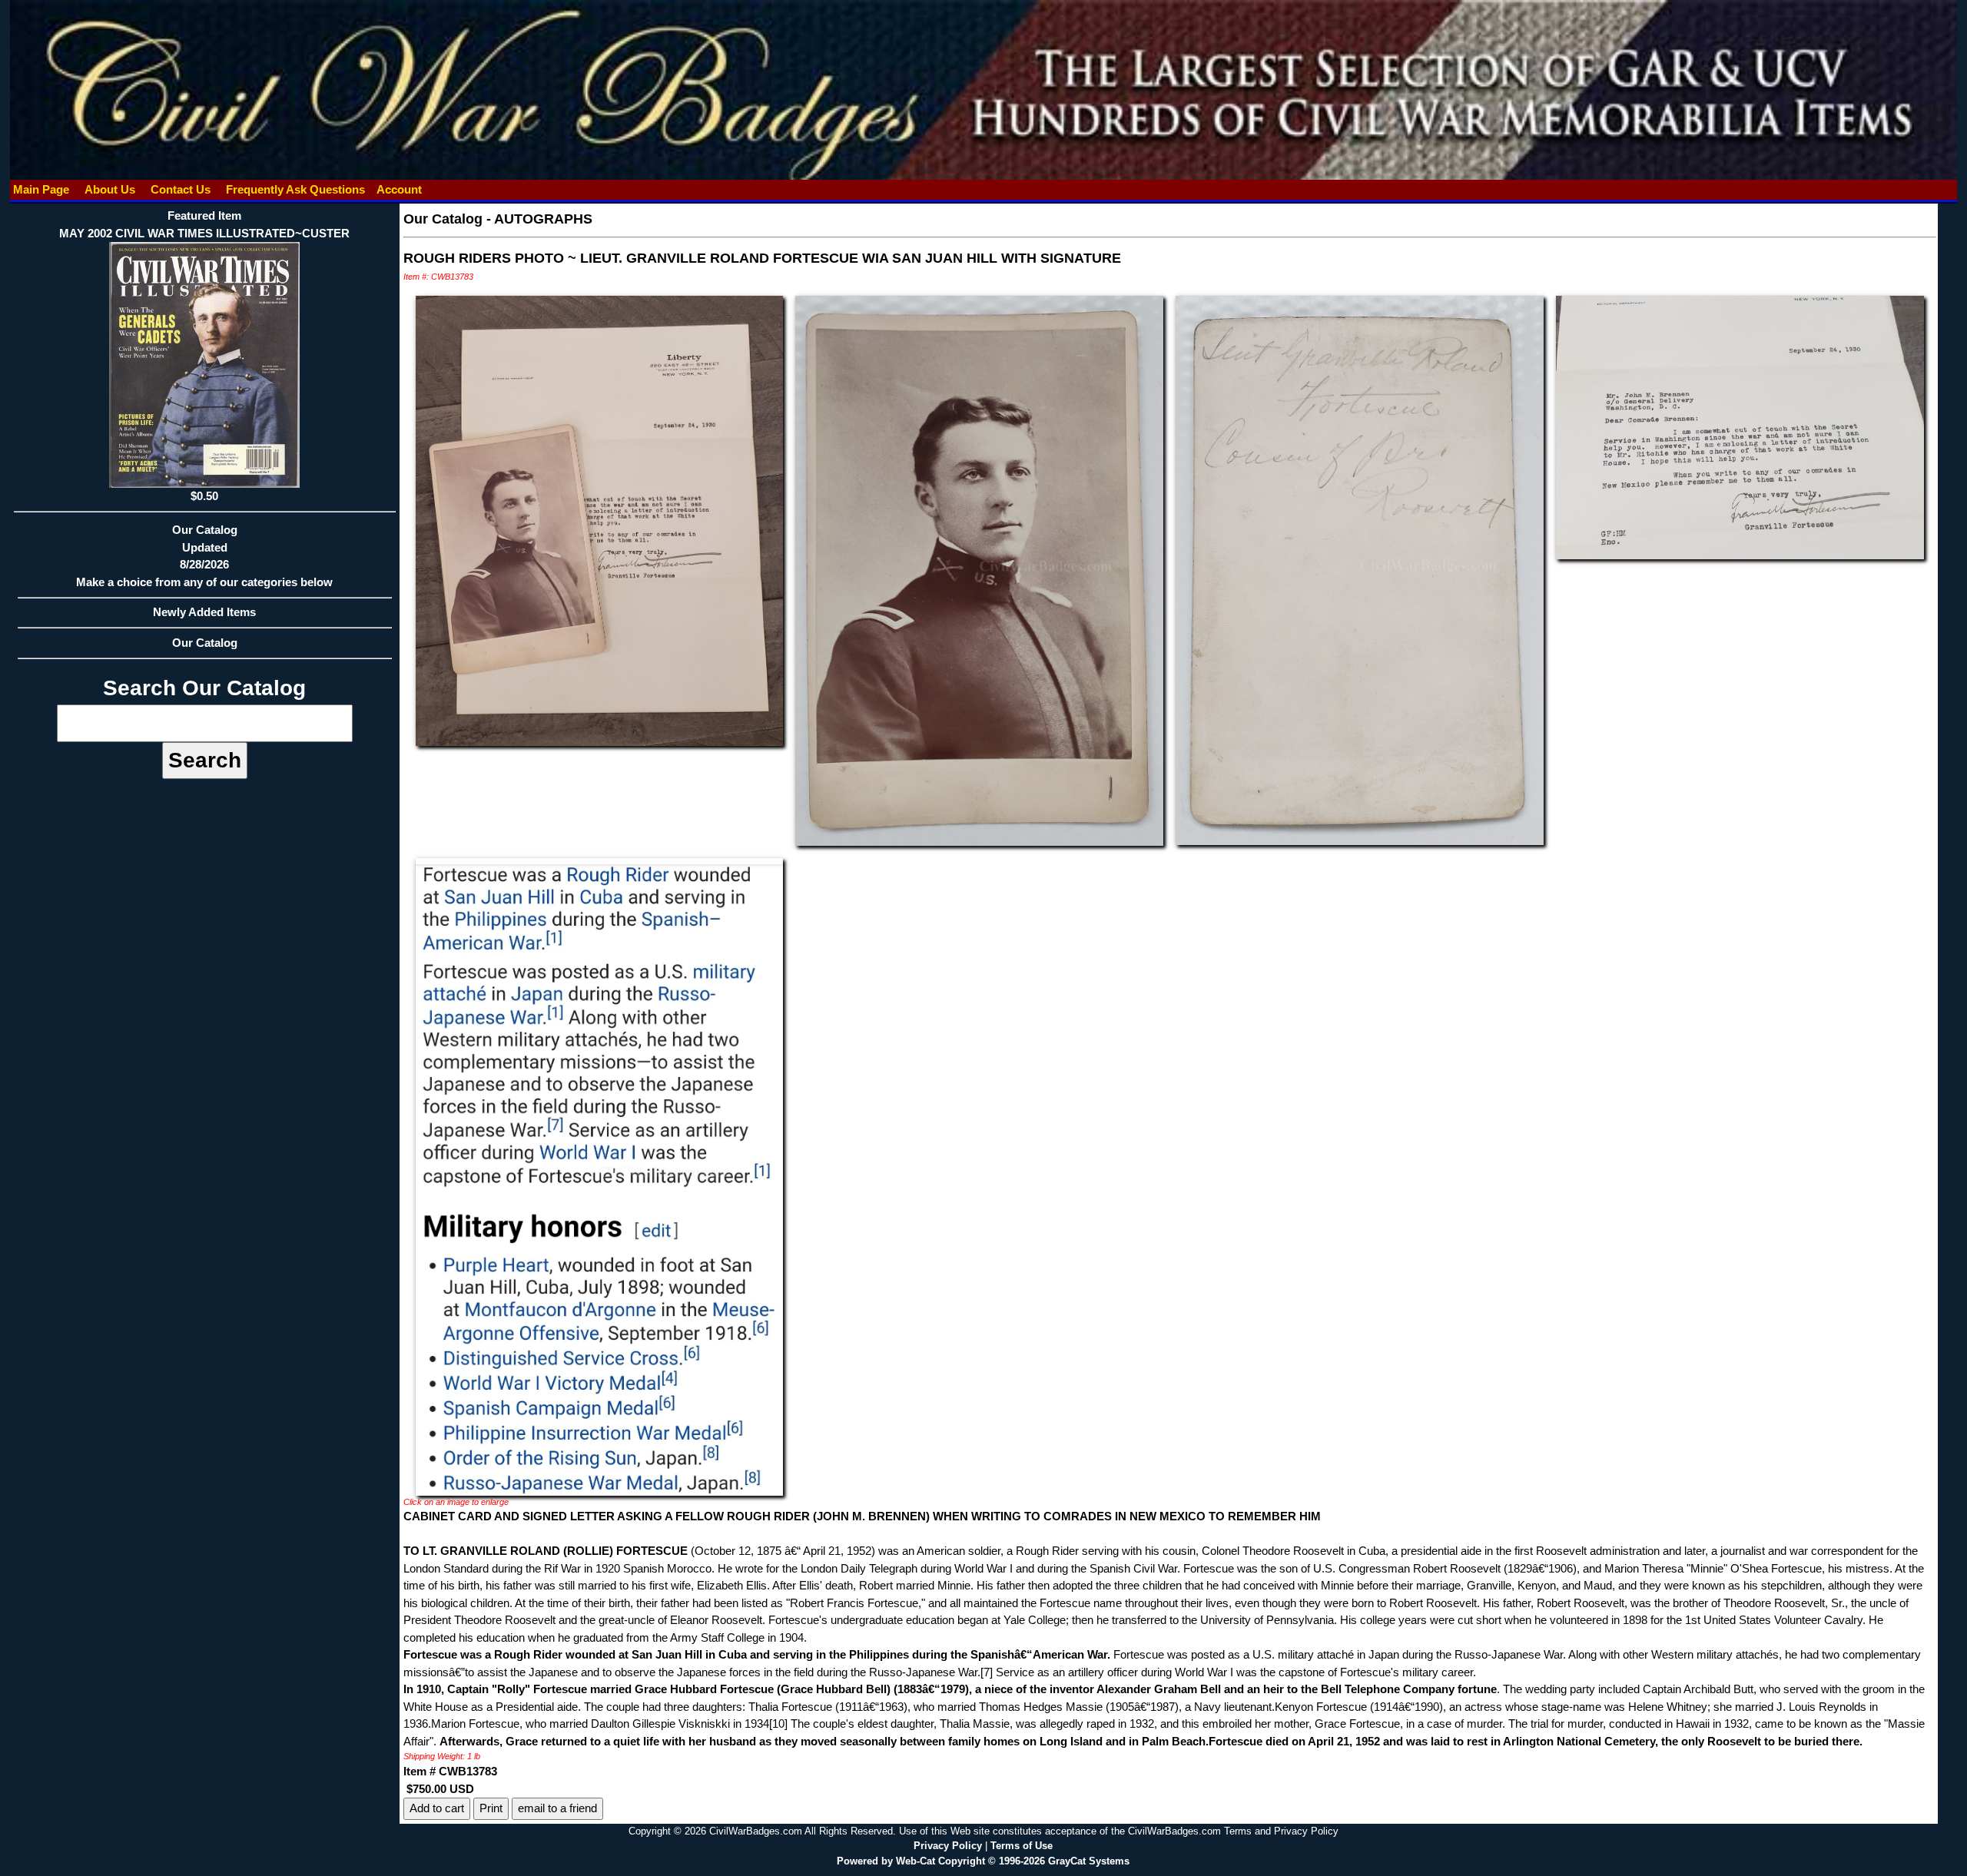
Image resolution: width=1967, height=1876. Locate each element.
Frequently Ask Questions (295, 189)
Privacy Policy (948, 1846)
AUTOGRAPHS (543, 219)
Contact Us (181, 189)
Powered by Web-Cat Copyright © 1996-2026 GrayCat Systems (983, 1861)
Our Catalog (205, 643)
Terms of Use (1022, 1846)
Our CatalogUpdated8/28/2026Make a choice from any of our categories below (204, 556)
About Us (110, 189)
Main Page (41, 189)
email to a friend (557, 1808)
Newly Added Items (204, 612)
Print (491, 1808)
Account (399, 189)
